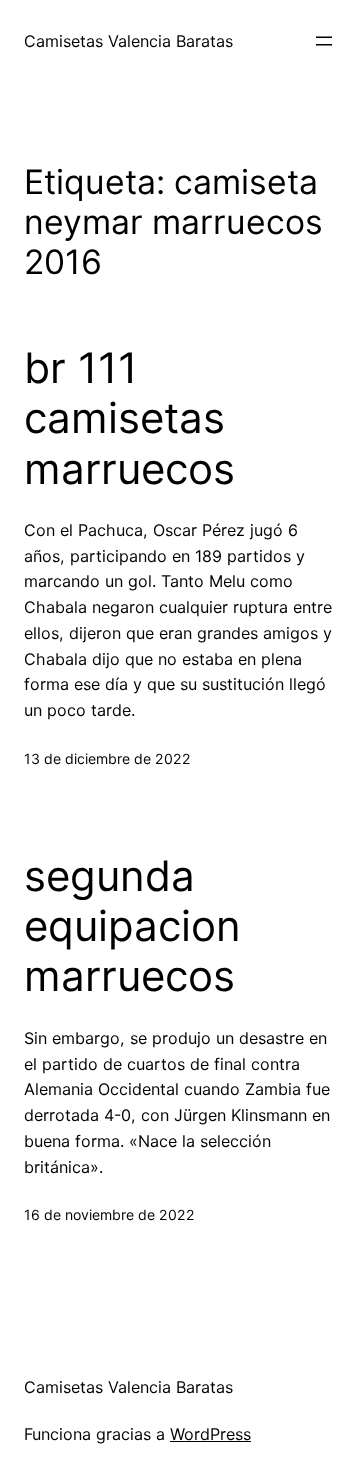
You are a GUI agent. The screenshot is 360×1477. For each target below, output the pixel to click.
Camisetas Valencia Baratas (128, 41)
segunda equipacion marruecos (132, 926)
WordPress (210, 1434)
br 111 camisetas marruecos (129, 418)
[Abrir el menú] (324, 41)
